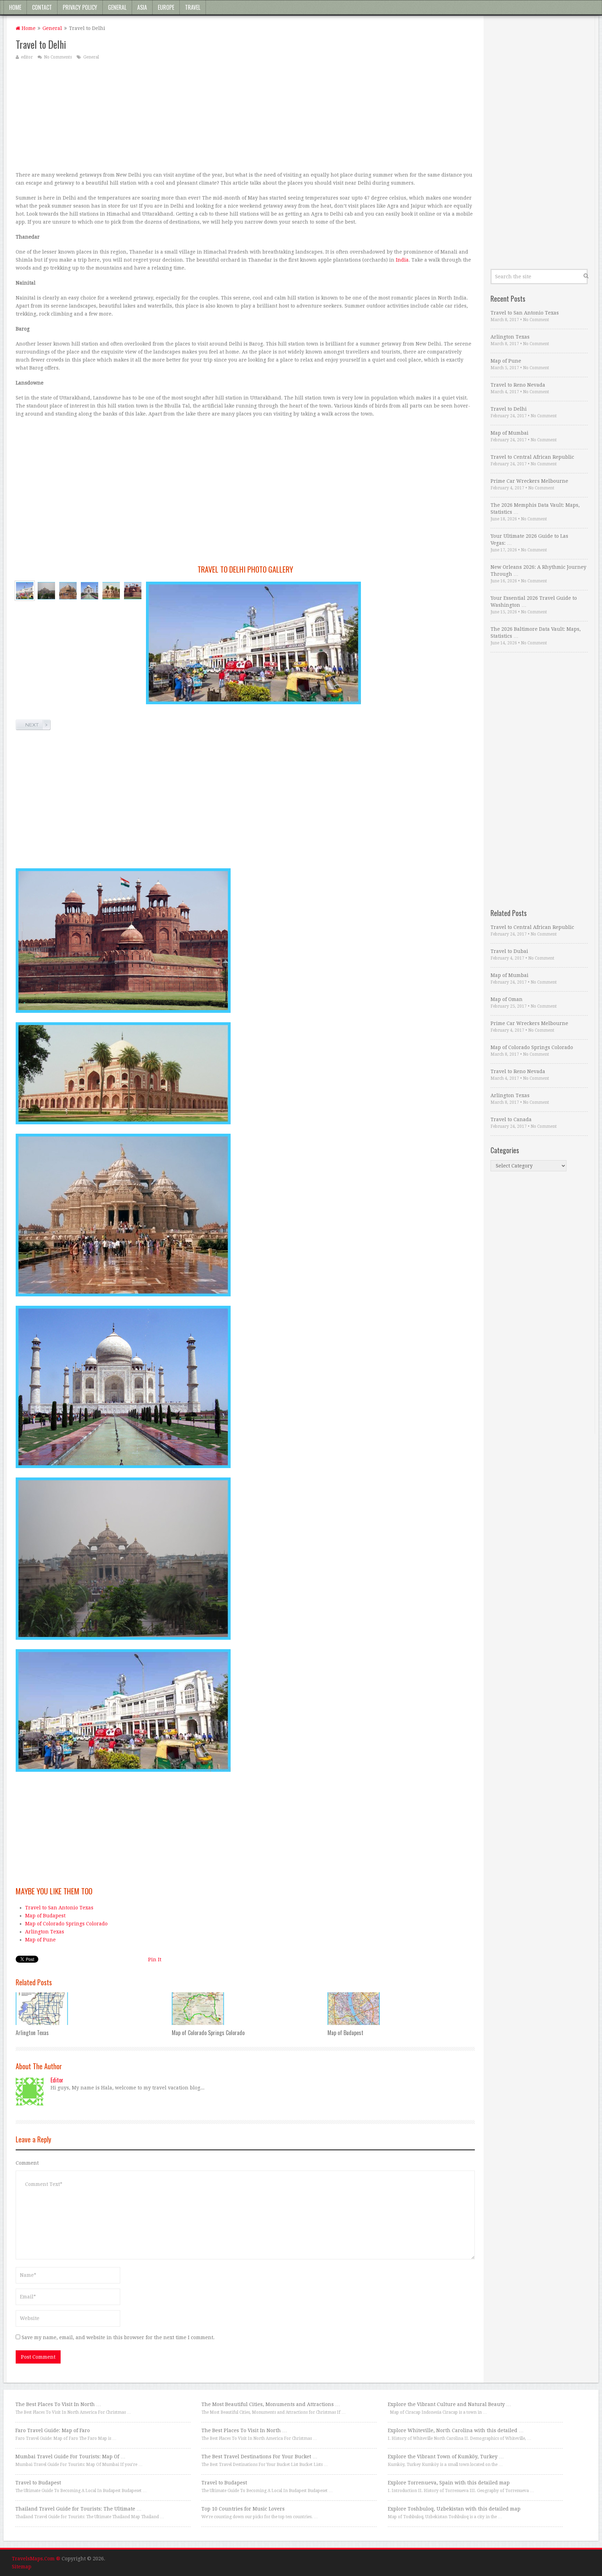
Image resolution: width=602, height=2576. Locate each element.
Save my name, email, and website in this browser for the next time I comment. (118, 2337)
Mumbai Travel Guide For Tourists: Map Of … (70, 2457)
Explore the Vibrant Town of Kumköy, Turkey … (446, 2457)
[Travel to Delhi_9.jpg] (133, 591)
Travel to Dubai (509, 951)
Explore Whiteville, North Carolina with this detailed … (456, 2430)
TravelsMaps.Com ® (36, 2559)
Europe (166, 7)
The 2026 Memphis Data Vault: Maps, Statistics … (535, 509)
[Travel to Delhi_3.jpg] (68, 591)
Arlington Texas (45, 1932)
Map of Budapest (45, 1916)
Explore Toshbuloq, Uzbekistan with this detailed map (454, 2509)
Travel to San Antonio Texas (59, 1908)
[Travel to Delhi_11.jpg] (46, 591)
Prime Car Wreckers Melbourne (529, 481)
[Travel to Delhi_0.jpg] (90, 591)
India (402, 260)
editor (27, 57)
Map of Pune (40, 1940)
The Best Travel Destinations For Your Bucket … (259, 2457)
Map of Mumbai (510, 433)
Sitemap (22, 2567)
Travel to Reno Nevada (518, 385)
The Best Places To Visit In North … (58, 2404)
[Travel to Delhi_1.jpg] (25, 591)
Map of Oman (507, 999)
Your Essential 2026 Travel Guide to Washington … (534, 602)
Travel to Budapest (38, 2483)
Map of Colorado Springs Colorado (66, 1924)
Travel (193, 7)
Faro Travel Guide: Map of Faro (53, 2430)
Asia (142, 7)
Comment (27, 2163)
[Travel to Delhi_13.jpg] (111, 591)
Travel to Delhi (509, 409)
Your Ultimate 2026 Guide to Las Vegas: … (529, 540)
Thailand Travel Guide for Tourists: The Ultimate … (78, 2509)
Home (15, 7)
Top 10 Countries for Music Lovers (243, 2509)
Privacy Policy (80, 7)
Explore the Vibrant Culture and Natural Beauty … (449, 2404)
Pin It (155, 1960)
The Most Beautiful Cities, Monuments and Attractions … (271, 2404)
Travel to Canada (511, 1119)
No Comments (58, 57)
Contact (42, 7)
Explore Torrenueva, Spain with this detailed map (449, 2483)
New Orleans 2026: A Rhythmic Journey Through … (538, 571)
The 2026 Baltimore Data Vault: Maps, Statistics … (536, 633)
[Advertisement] (225, 115)
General (117, 7)
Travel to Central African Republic (532, 457)
